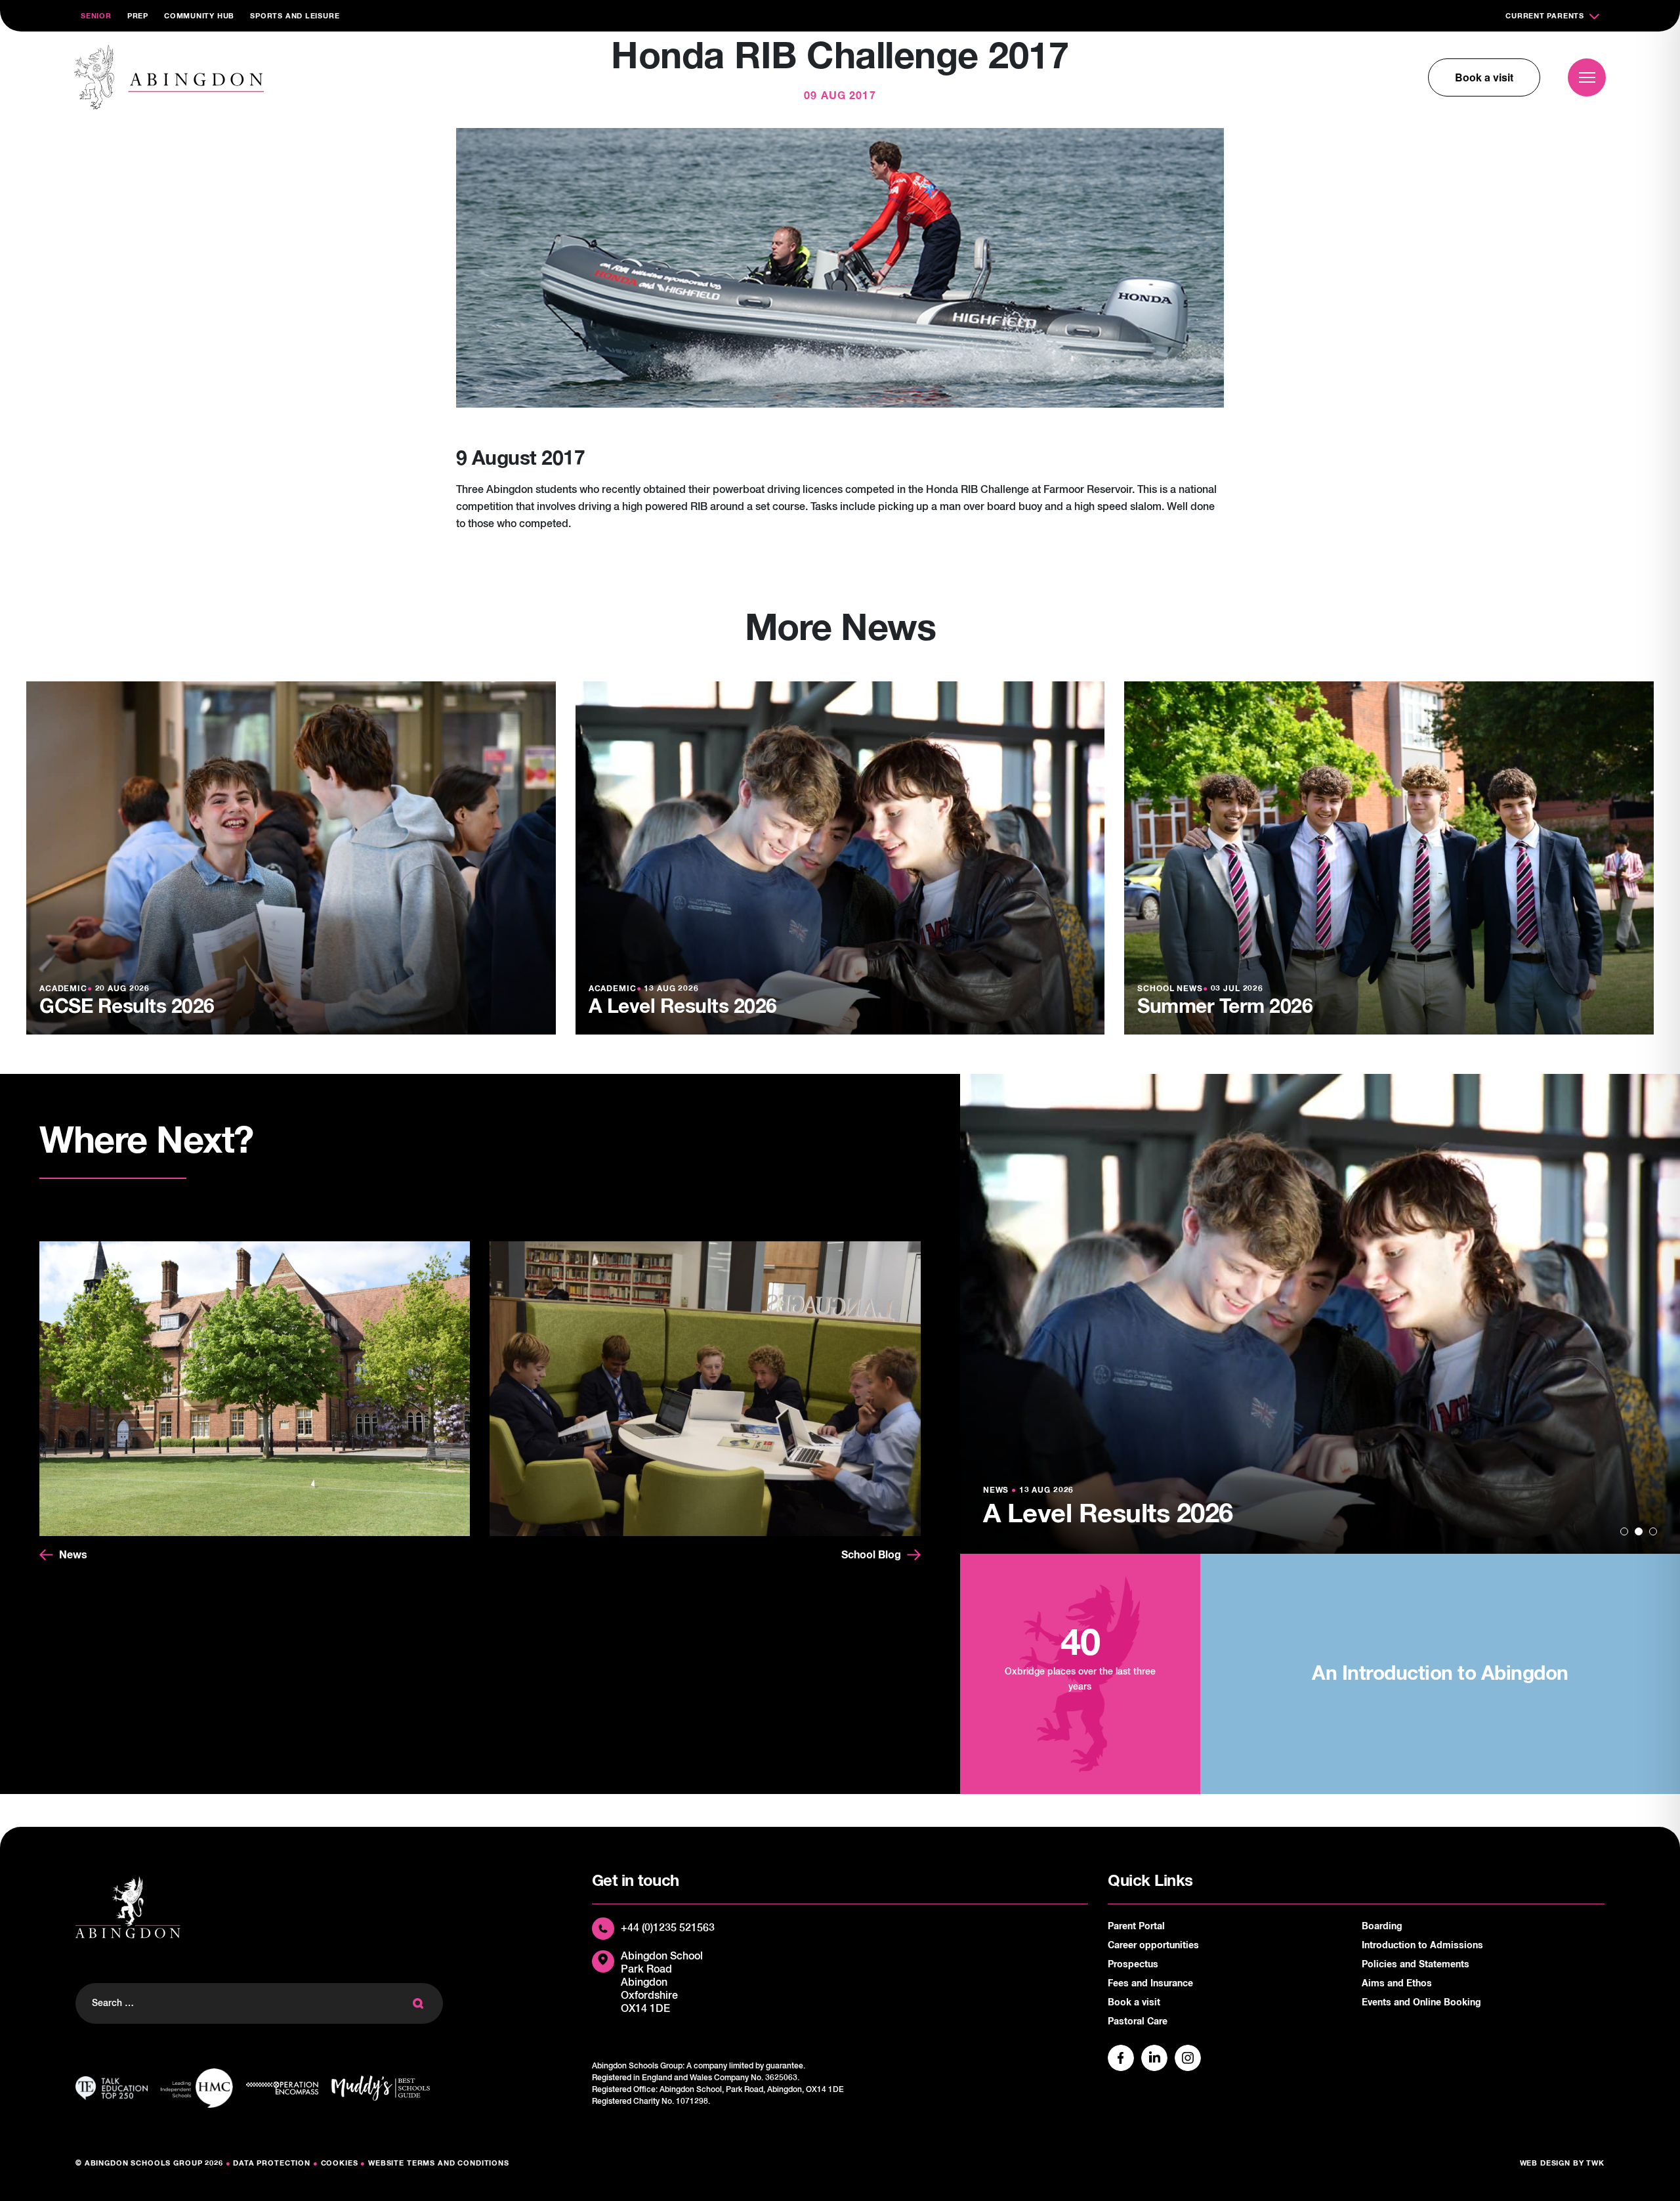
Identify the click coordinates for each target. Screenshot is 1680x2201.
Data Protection (272, 2163)
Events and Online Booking (1421, 2003)
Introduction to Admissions (1422, 1946)
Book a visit (1484, 77)
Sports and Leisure (295, 16)
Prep (138, 16)
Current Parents (1545, 16)
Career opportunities (1153, 1946)
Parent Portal (1136, 1927)
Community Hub (199, 16)
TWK (1595, 2163)
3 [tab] (1653, 1531)
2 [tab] (1639, 1531)
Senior (96, 16)
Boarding (1382, 1927)
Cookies (340, 2163)
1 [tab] (1624, 1531)
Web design (1545, 2163)
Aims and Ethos (1397, 1984)
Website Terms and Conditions (439, 2163)
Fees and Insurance (1150, 1984)
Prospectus (1133, 1965)
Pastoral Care (1138, 2022)
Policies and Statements (1416, 1965)
